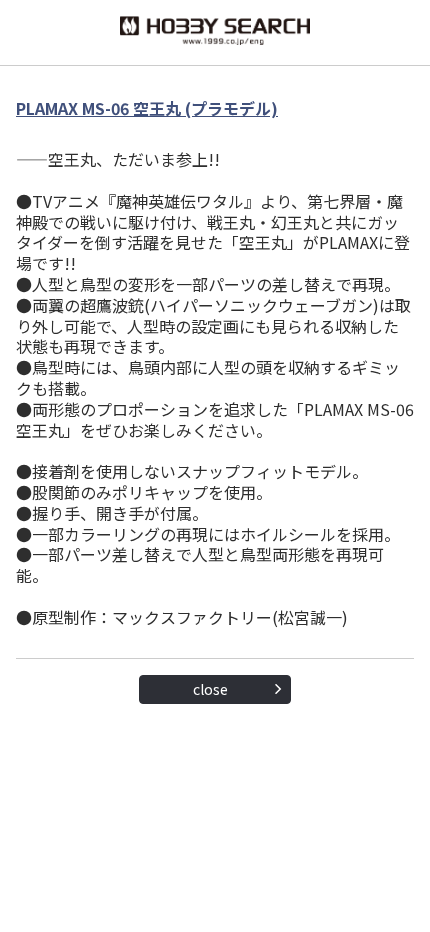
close (210, 689)
